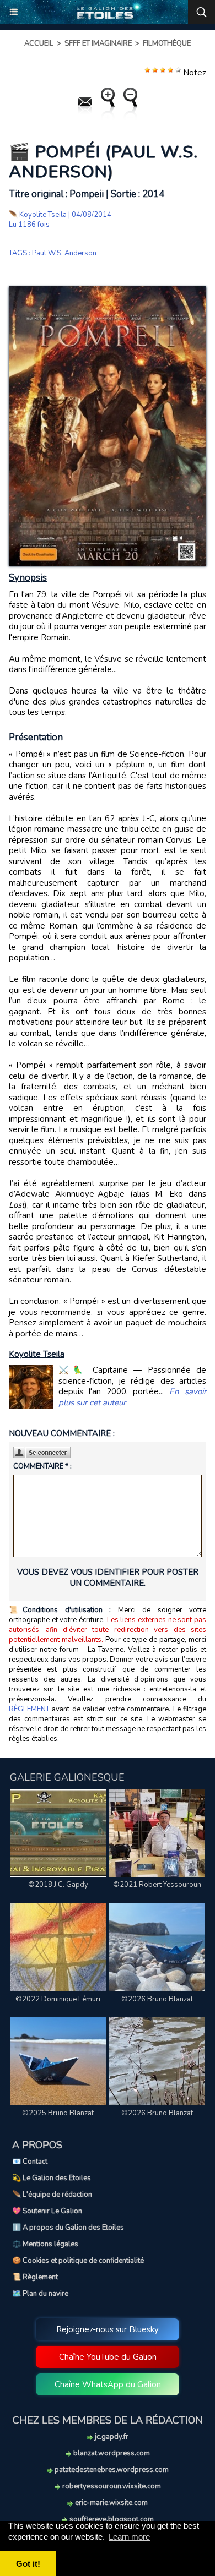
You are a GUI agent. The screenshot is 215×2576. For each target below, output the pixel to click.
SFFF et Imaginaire (98, 43)
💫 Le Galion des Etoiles (52, 2178)
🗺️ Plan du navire (40, 2294)
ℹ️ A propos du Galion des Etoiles (68, 2228)
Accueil (39, 43)
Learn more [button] (129, 2537)
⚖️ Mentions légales (45, 2244)
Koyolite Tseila (43, 215)
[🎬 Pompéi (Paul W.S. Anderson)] (108, 291)
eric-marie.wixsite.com (111, 2503)
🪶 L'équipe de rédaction (52, 2195)
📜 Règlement (35, 2277)
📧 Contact (30, 2162)
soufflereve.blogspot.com (111, 2519)
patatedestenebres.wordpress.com (111, 2470)
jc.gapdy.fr (111, 2437)
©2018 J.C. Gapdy (58, 1885)
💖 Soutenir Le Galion (47, 2211)
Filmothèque (167, 43)
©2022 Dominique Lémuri (58, 1999)
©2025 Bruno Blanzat (58, 2113)
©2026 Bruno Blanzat (157, 1999)
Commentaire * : (42, 1466)
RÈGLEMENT (29, 1709)
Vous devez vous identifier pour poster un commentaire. (108, 1578)
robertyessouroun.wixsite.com (111, 2486)
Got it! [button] (28, 2564)
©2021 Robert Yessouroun (157, 1885)
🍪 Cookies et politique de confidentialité (78, 2261)
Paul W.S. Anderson (64, 253)
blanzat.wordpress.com (111, 2453)
